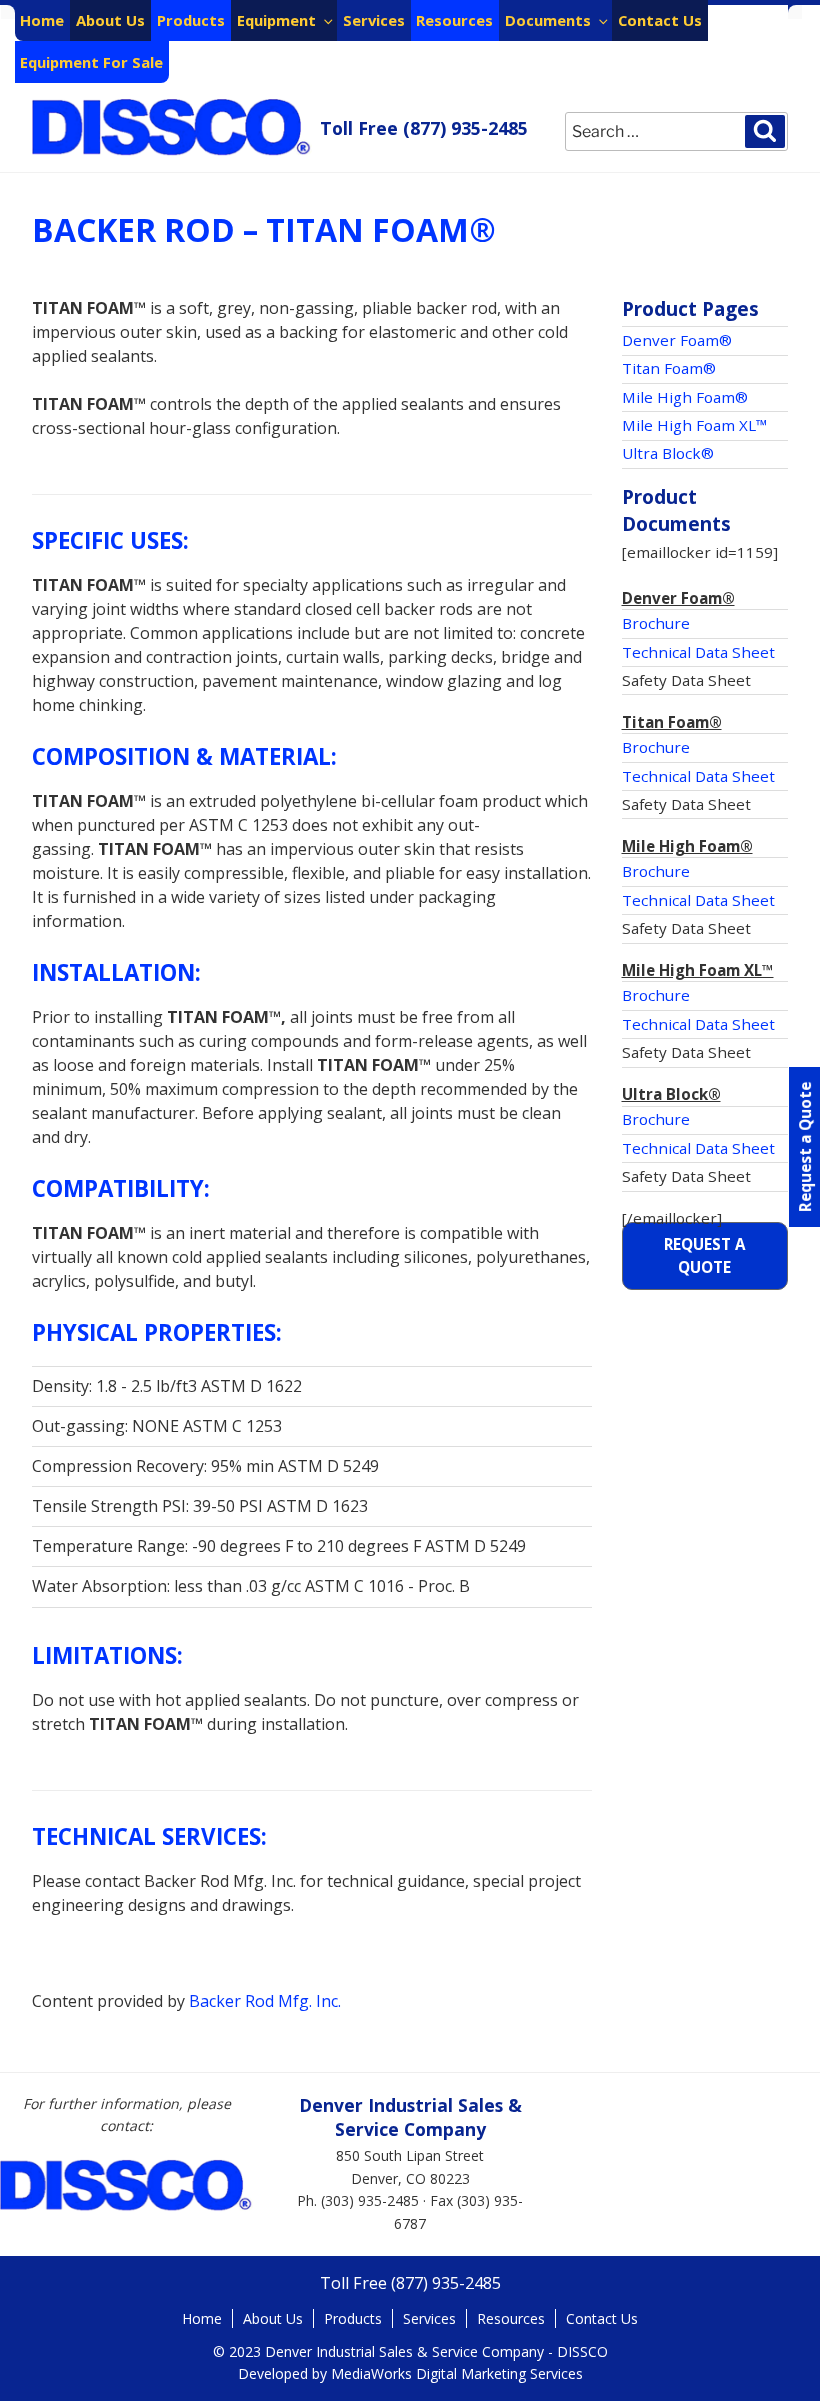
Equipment (276, 20)
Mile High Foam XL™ (695, 425)
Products (191, 20)
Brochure (656, 623)
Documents (548, 20)
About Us (110, 20)
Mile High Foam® (685, 397)
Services (374, 20)
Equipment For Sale (91, 62)
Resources (454, 20)
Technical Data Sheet (698, 652)
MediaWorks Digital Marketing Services (457, 2373)
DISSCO (172, 127)
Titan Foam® (669, 368)
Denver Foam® (677, 340)
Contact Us (660, 20)
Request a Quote (704, 1255)
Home (42, 20)
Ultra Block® (668, 453)
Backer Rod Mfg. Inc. (265, 2001)
